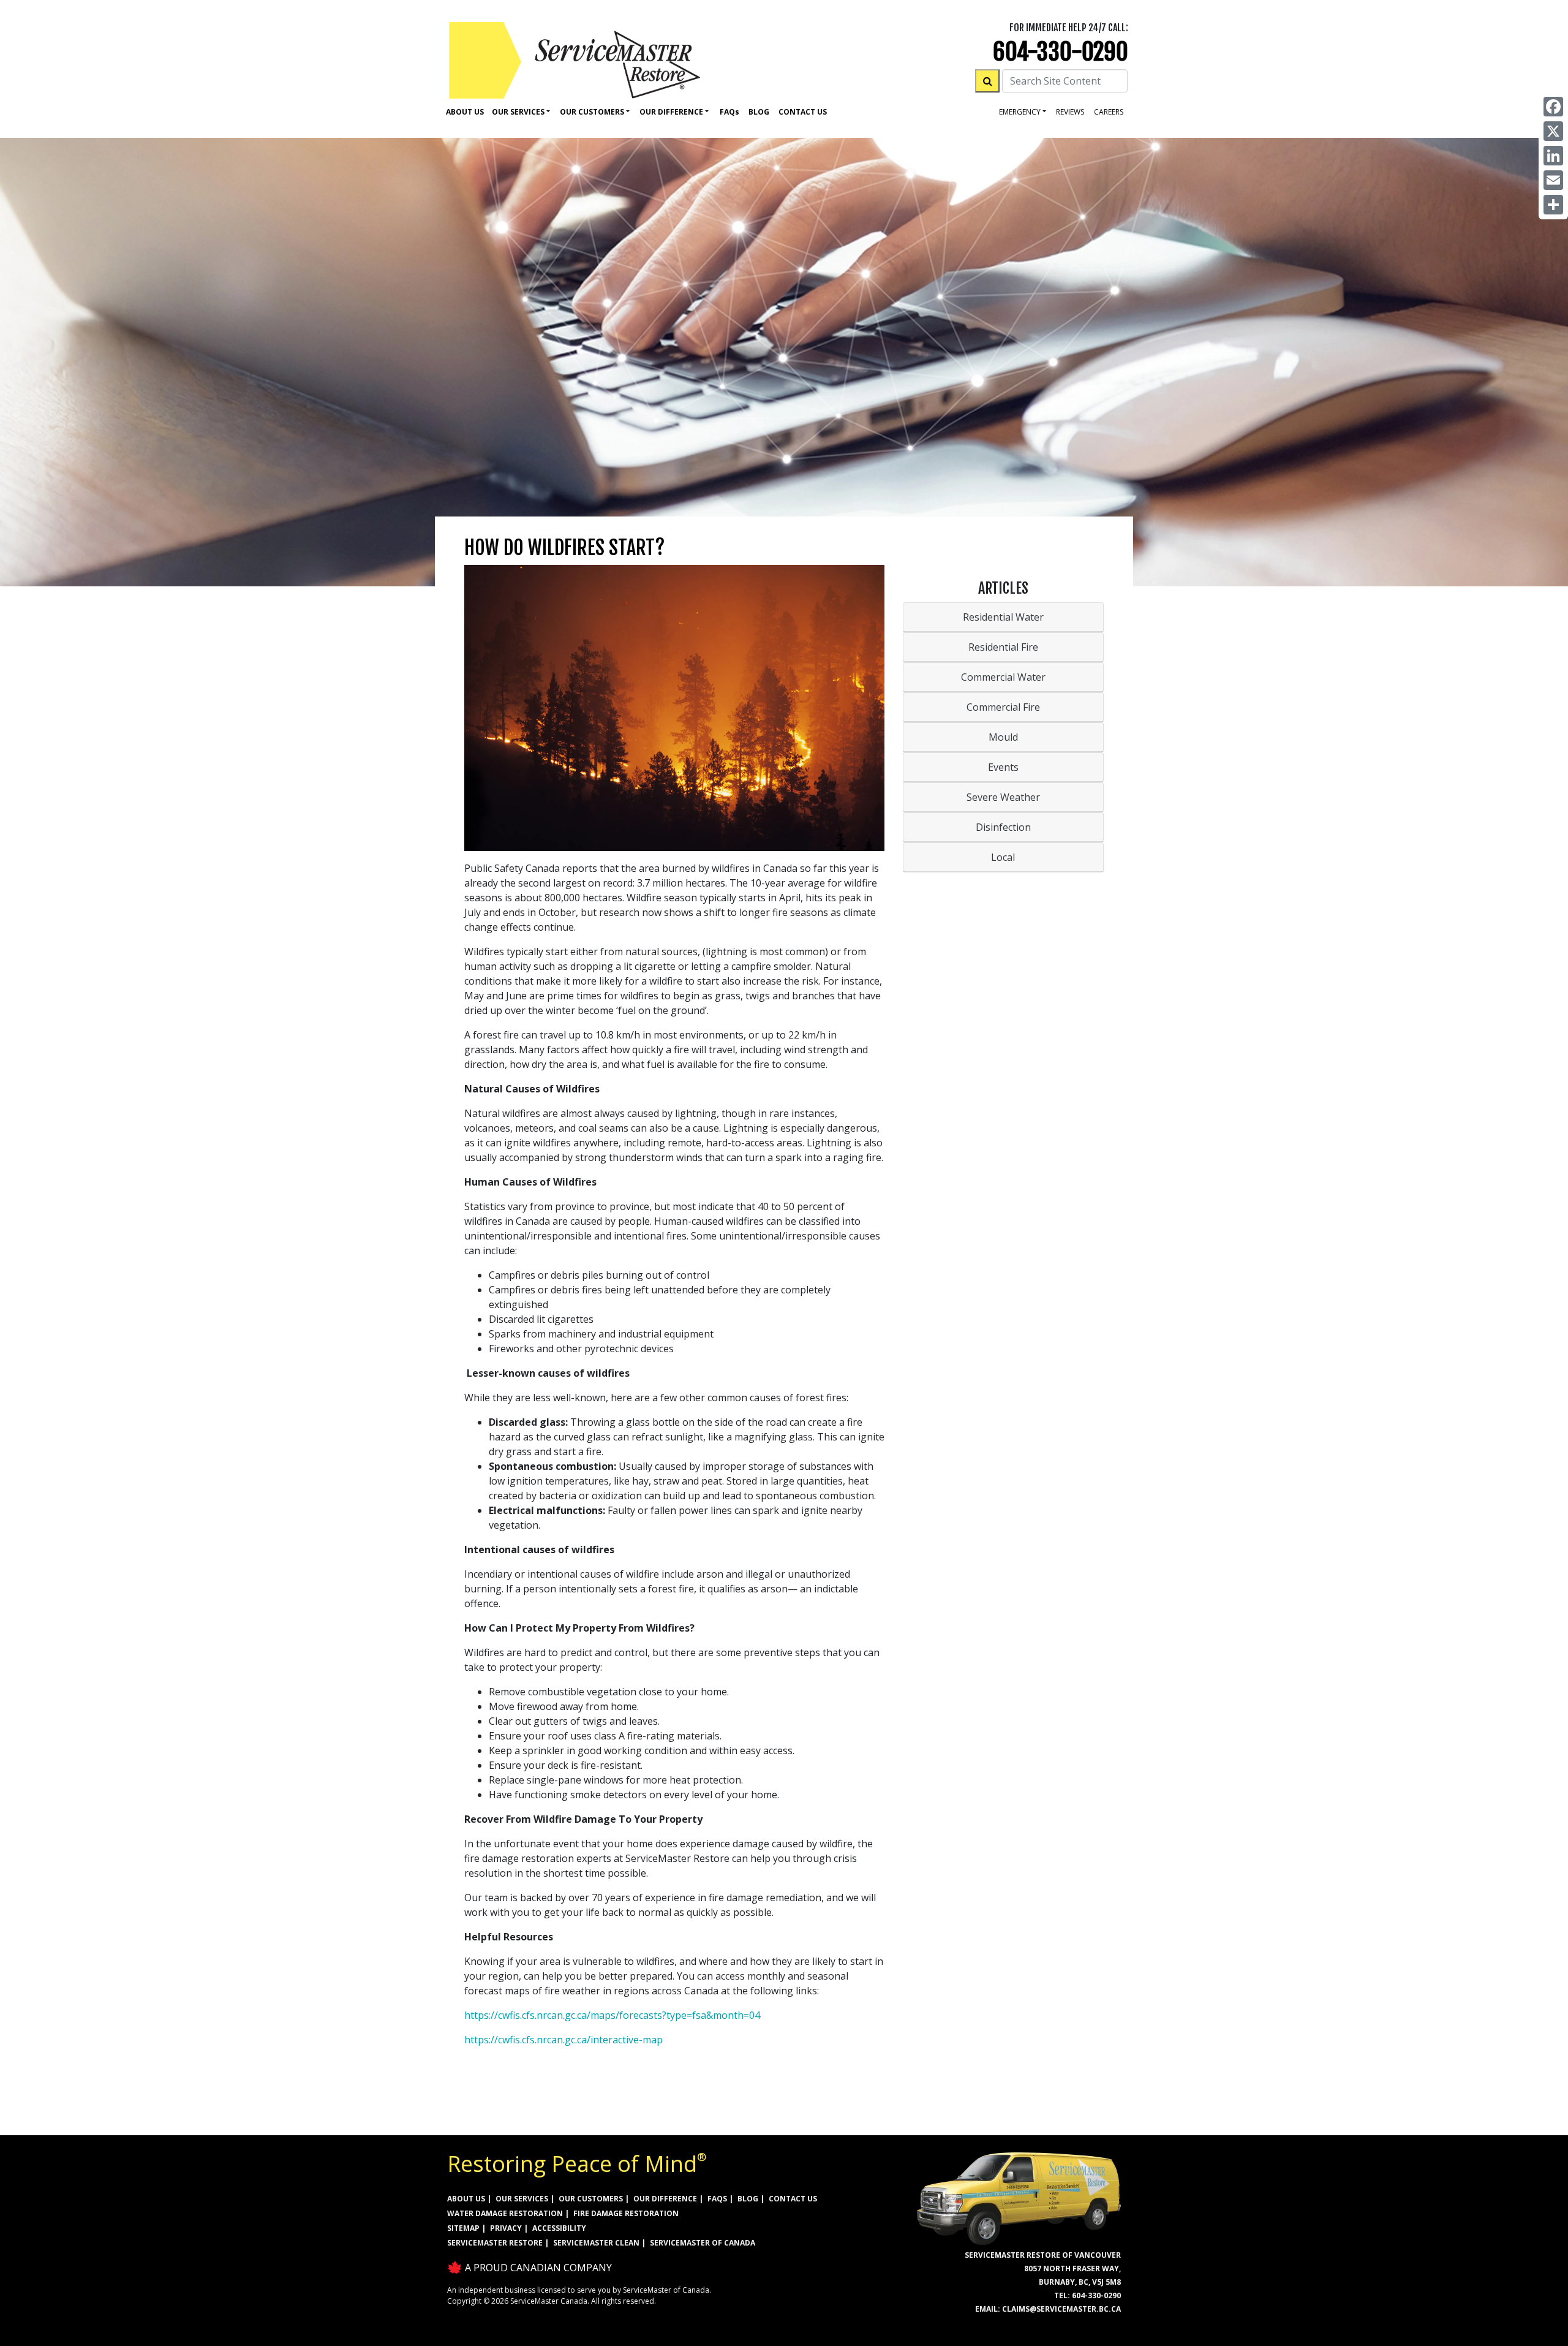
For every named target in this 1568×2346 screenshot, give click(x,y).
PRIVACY (506, 2228)
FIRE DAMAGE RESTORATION (626, 2213)
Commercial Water (1003, 677)
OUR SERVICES (522, 2199)
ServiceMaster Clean (596, 2243)
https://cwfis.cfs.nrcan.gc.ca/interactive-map (563, 2040)
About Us (465, 112)
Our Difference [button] (671, 112)
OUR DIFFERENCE (665, 2199)
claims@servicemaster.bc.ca (1061, 2309)
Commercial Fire (1003, 707)
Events (1003, 767)
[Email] (1553, 180)
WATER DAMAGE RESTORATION (505, 2213)
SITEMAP (463, 2228)
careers (1109, 112)
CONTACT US (793, 2199)
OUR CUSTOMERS (591, 2199)
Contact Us (803, 112)
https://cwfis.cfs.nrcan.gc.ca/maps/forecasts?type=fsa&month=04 (612, 2015)
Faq (729, 112)
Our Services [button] (518, 112)
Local (1003, 857)
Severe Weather (1003, 797)
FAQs (717, 2199)
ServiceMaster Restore (495, 2243)
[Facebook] (1553, 107)
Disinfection (1003, 827)
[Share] (1553, 205)
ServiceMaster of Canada (703, 2243)
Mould (1003, 737)
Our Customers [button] (592, 112)
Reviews (1070, 112)
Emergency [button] (1020, 112)
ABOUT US (466, 2199)
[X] (1553, 131)
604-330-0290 (1061, 52)
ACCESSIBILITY (559, 2228)
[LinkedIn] (1553, 156)
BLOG (748, 2199)
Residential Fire (1003, 647)
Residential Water (1003, 617)
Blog (759, 112)
